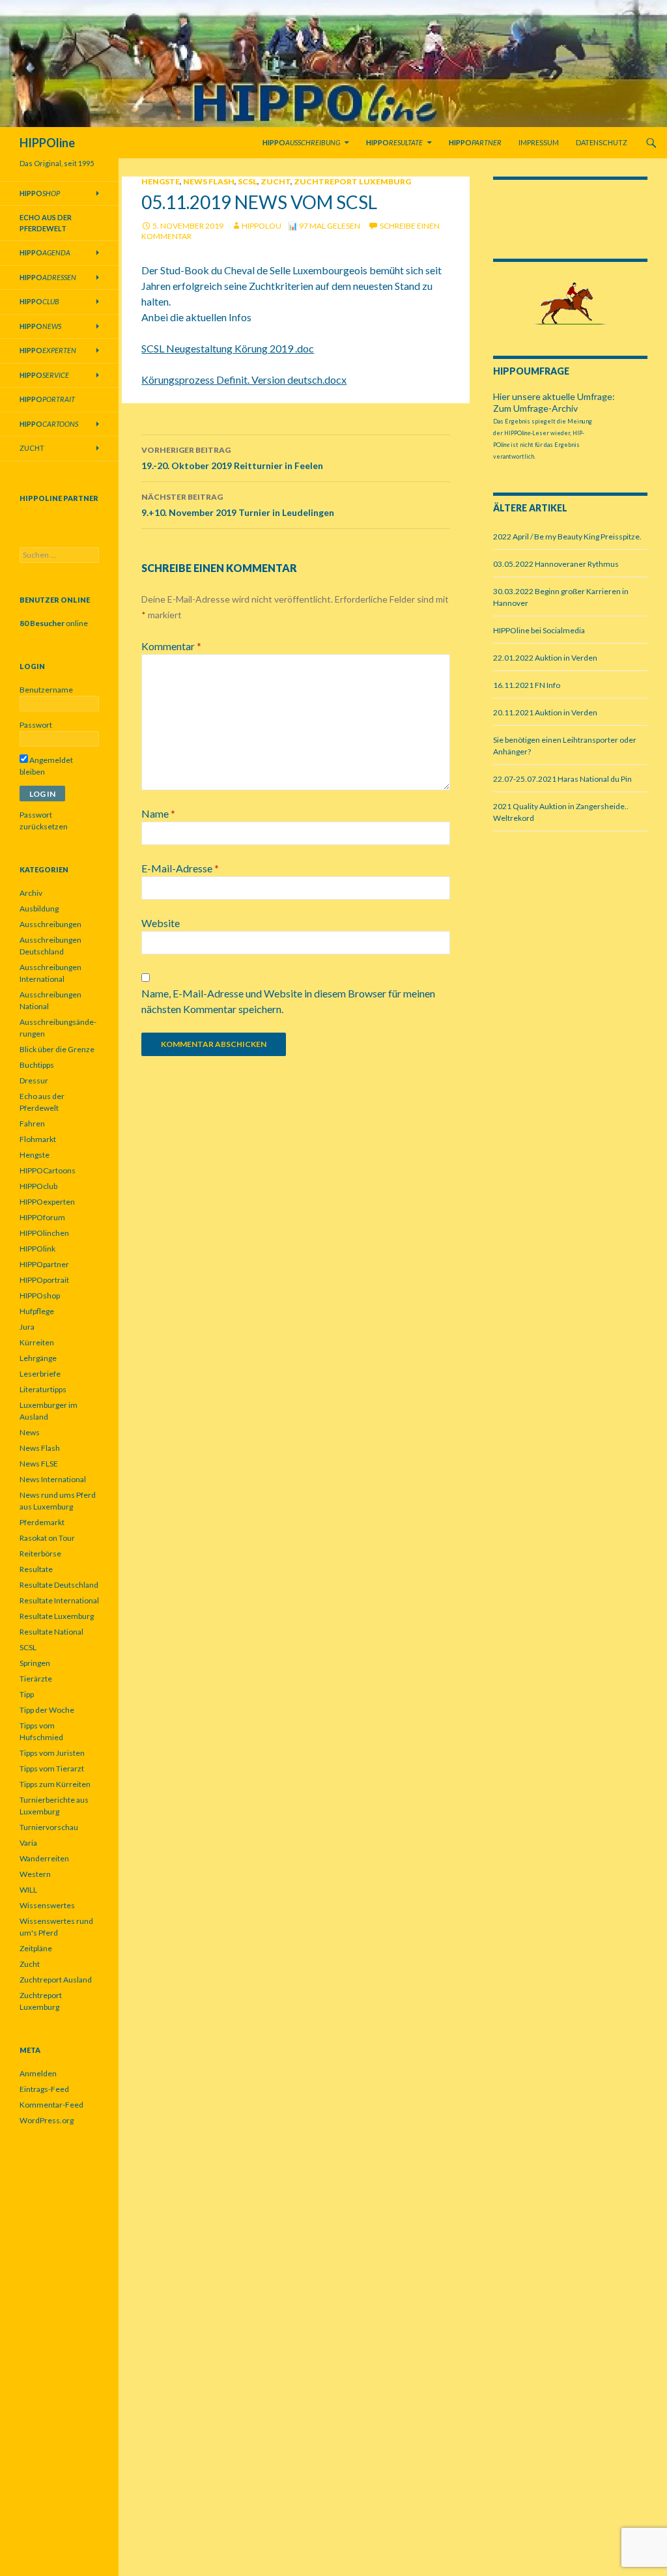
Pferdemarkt (42, 1522)
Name (158, 813)
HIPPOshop (40, 1295)
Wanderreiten (44, 1858)
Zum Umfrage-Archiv (535, 408)
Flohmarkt (38, 1139)
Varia (28, 1843)
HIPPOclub (38, 1186)
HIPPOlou (262, 226)
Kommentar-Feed (51, 2105)
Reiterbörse (40, 1553)
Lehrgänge (38, 1358)
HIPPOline (47, 143)
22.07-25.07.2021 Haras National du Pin (562, 779)
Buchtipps (37, 1065)
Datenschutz (602, 142)
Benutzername (46, 690)
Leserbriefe (40, 1374)
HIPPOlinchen (44, 1233)
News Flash (209, 181)
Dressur (34, 1080)
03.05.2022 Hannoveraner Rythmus (556, 564)
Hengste (161, 181)
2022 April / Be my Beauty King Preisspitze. (567, 537)
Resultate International (59, 1600)
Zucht (276, 181)
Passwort (36, 725)
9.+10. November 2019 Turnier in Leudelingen (238, 505)
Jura (27, 1327)
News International (53, 1479)
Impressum (539, 142)
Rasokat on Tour (47, 1538)
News (30, 1432)
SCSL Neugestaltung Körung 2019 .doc (228, 348)
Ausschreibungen (50, 924)
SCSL (248, 181)
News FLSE (39, 1464)
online (54, 623)
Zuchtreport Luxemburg (352, 181)
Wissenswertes (47, 1905)
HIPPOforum (42, 1217)
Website (161, 923)
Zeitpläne (36, 1948)
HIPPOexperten (47, 1202)
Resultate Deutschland (59, 1585)
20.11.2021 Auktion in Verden (545, 712)
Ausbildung (39, 909)
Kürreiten (37, 1342)
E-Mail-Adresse (180, 868)
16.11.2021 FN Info (527, 685)
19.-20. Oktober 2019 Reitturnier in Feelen (232, 458)
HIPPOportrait (44, 1280)
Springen (35, 1663)
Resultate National (51, 1632)
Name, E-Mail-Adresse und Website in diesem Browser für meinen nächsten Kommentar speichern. (288, 1001)
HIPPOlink (37, 1249)
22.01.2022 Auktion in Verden (545, 658)
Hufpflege (37, 1311)
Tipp (27, 1694)
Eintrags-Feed (44, 2089)
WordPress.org (47, 2120)
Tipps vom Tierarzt (52, 1768)
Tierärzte (36, 1679)
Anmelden (38, 2073)
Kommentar (171, 646)
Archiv (31, 893)
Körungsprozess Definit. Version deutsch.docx (244, 379)
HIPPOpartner (44, 1264)
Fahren (32, 1123)
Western (35, 1874)
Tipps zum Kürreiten (55, 1784)
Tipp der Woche (47, 1710)
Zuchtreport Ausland (56, 1980)
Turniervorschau (49, 1827)
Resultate (36, 1569)
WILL (28, 1890)
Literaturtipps (43, 1389)
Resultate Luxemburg (57, 1616)
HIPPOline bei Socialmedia (539, 630)
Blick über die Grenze (57, 1049)
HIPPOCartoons (48, 1170)
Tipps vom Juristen (52, 1753)
